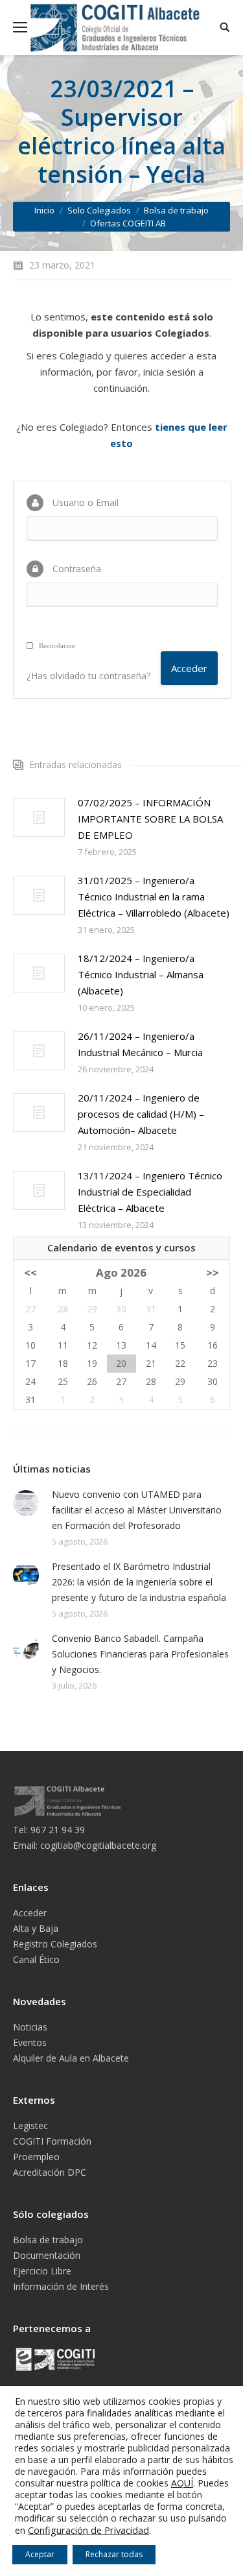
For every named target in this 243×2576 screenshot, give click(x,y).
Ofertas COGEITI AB (128, 223)
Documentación (47, 2255)
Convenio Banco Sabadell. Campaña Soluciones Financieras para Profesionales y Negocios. (140, 1654)
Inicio (44, 210)
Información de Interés (61, 2286)
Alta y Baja (36, 1928)
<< (30, 1272)
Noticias (30, 2027)
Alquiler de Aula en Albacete (71, 2058)
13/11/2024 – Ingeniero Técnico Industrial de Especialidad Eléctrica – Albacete (150, 1192)
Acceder (30, 1913)
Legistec (30, 2125)
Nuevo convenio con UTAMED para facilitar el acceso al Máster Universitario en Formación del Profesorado (137, 1510)
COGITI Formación (52, 2141)
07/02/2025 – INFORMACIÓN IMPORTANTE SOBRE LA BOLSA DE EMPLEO (150, 819)
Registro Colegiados (55, 1944)
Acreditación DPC (50, 2172)
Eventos (30, 2042)
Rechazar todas (114, 2554)
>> (213, 1272)
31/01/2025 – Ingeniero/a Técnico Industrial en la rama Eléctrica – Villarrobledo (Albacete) (154, 897)
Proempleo (36, 2157)
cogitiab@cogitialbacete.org (98, 1845)
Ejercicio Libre (42, 2271)
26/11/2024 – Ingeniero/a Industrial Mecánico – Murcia (140, 1044)
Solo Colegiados (99, 210)
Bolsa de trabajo (176, 210)
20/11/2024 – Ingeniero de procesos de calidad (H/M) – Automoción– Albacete (141, 1114)
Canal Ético (36, 1959)
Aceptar (40, 2554)
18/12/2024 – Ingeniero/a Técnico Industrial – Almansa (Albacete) (141, 974)
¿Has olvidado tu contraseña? (88, 676)
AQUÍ (182, 2483)
